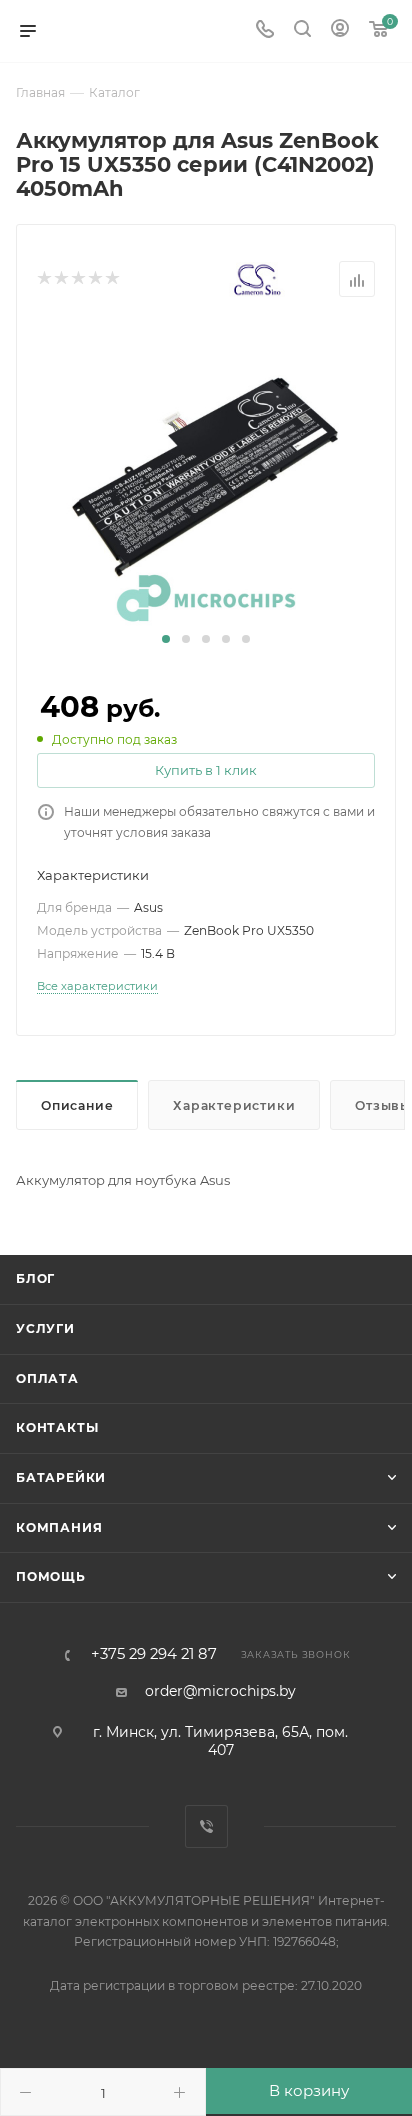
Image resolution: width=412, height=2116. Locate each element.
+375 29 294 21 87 (154, 1654)
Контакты (57, 1427)
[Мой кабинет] (340, 31)
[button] (166, 639)
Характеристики (234, 1105)
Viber (206, 1826)
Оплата (47, 1378)
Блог (35, 1278)
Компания (59, 1527)
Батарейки (61, 1477)
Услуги (45, 1328)
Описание (77, 1105)
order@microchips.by (220, 1691)
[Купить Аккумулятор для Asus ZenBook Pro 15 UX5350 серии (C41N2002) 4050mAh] (206, 476)
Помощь (51, 1576)
